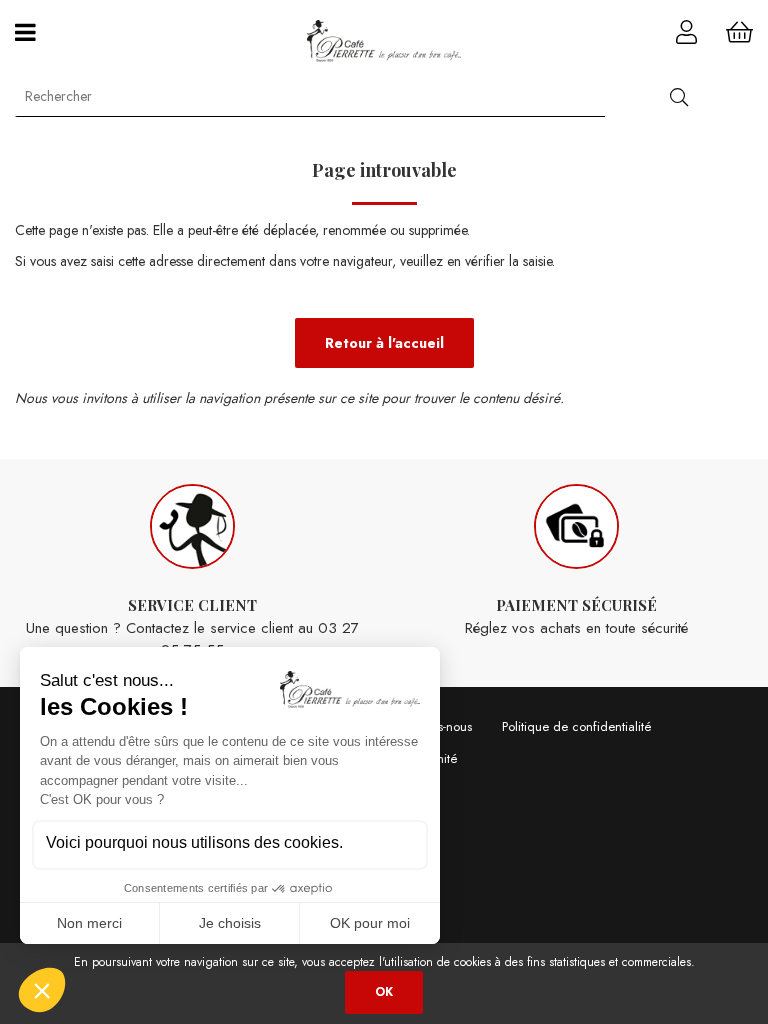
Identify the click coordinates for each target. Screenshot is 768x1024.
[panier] (739, 32)
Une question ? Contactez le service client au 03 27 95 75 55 (192, 628)
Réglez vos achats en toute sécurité (576, 617)
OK (384, 992)
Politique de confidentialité (577, 726)
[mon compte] (686, 32)
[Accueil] (384, 41)
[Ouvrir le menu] (25, 32)
